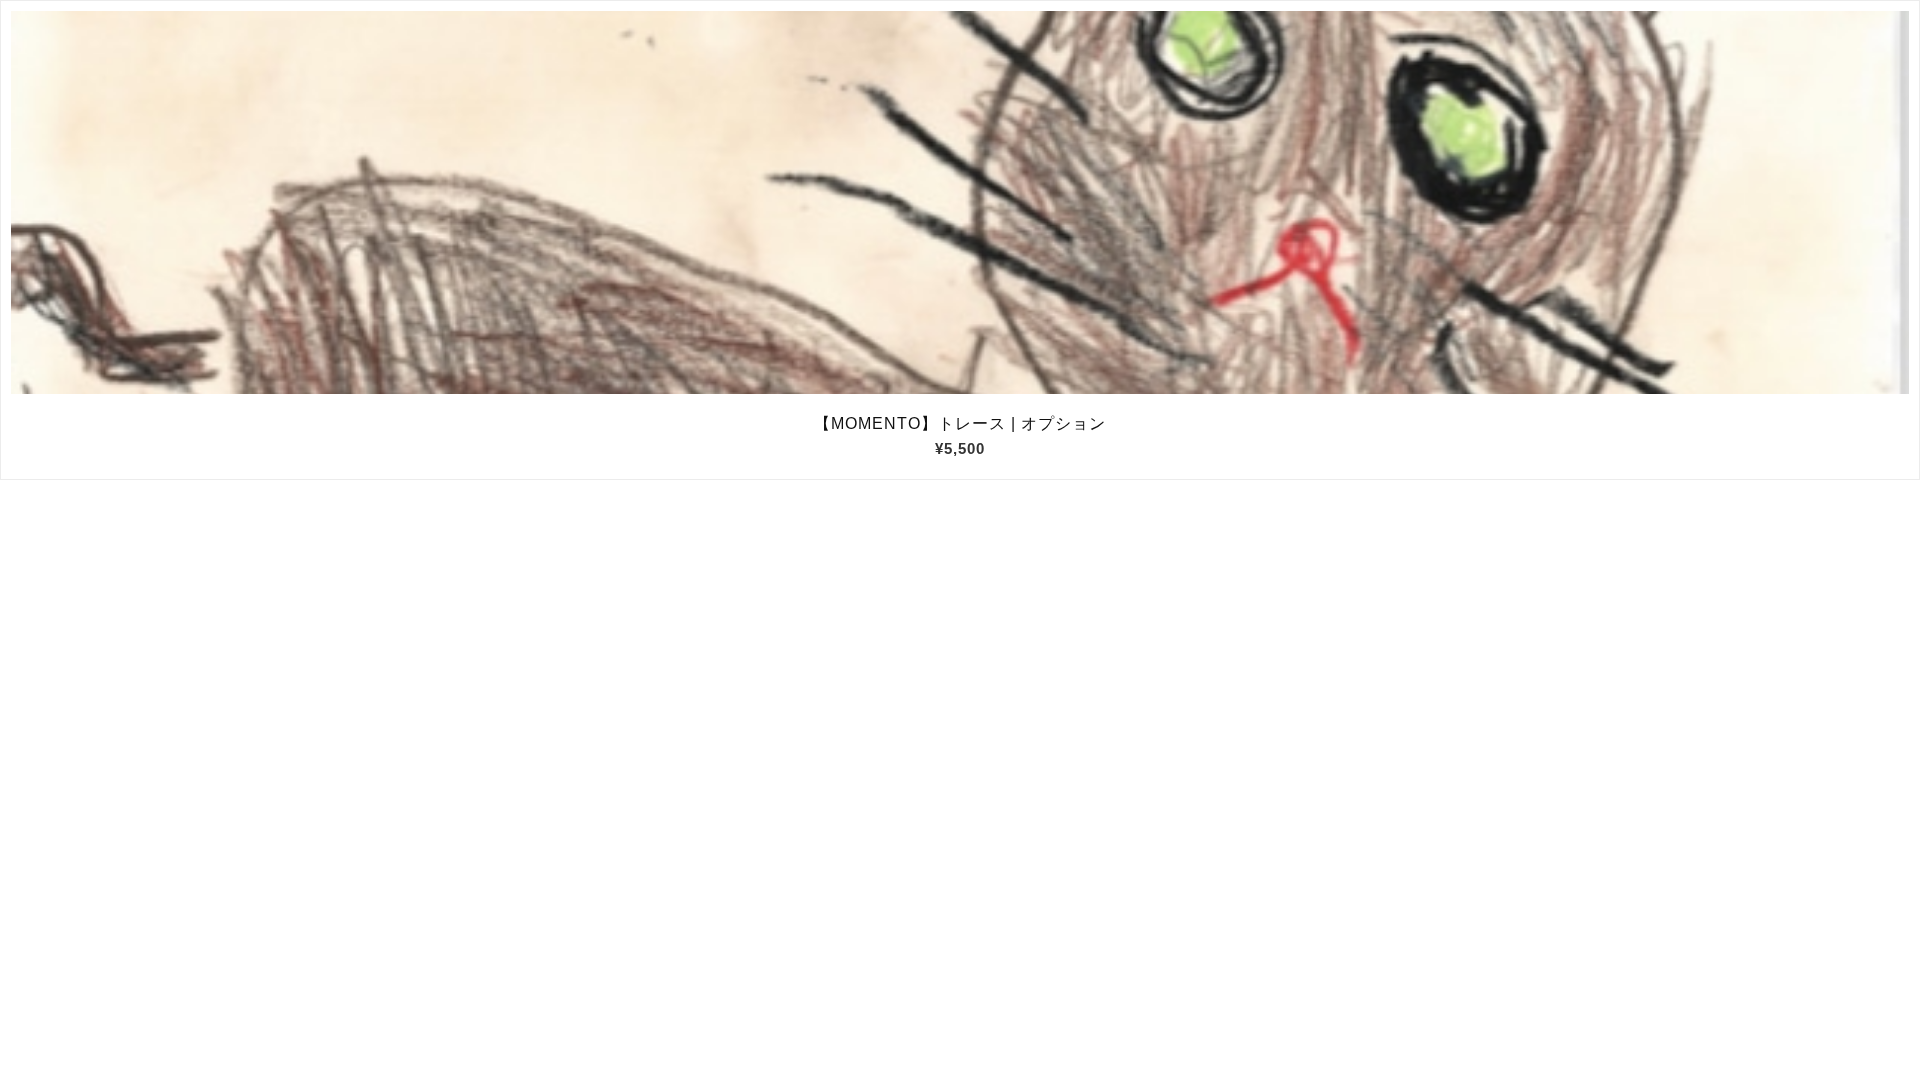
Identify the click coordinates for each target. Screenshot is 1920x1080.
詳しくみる (960, 203)
